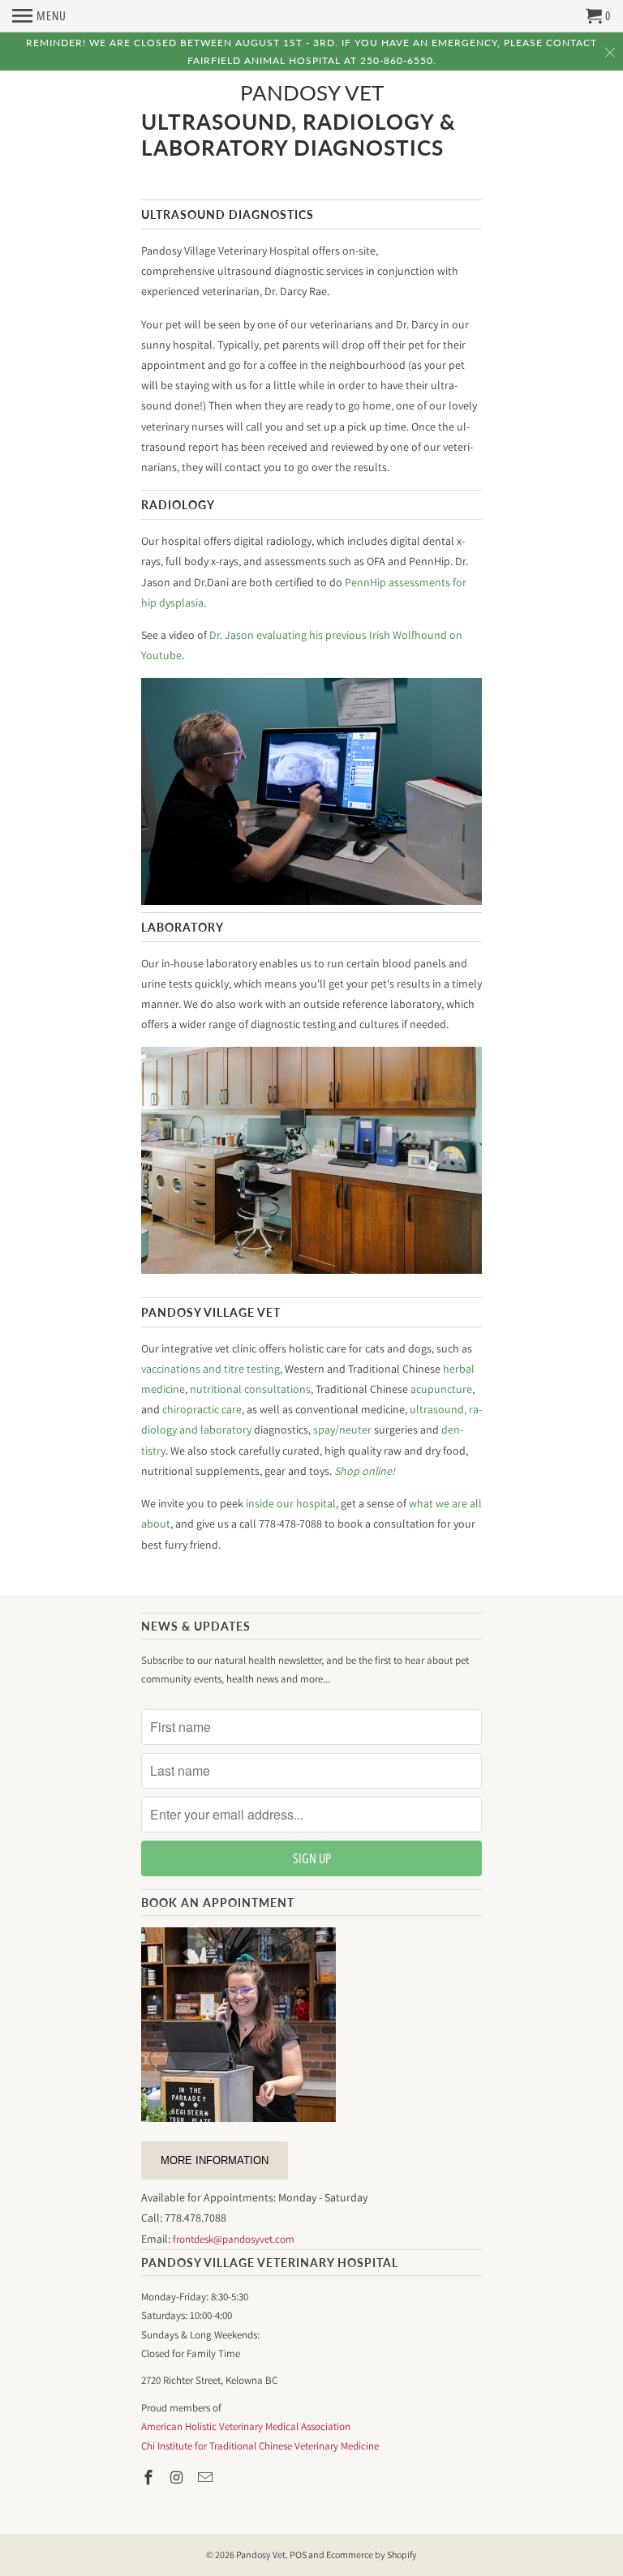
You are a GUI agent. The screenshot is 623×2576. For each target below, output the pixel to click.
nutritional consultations (250, 1389)
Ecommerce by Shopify (372, 2555)
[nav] (39, 16)
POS (298, 2555)
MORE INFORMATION (215, 2160)
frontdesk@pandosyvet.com (234, 2239)
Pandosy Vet (312, 93)
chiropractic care (202, 1409)
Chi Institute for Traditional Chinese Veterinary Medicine (260, 2446)
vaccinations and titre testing (211, 1369)
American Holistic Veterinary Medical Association (246, 2426)
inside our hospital (291, 1503)
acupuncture (441, 1389)
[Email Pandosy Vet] (207, 2477)
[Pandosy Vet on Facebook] (150, 2477)
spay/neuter (342, 1429)
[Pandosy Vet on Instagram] (178, 2477)
